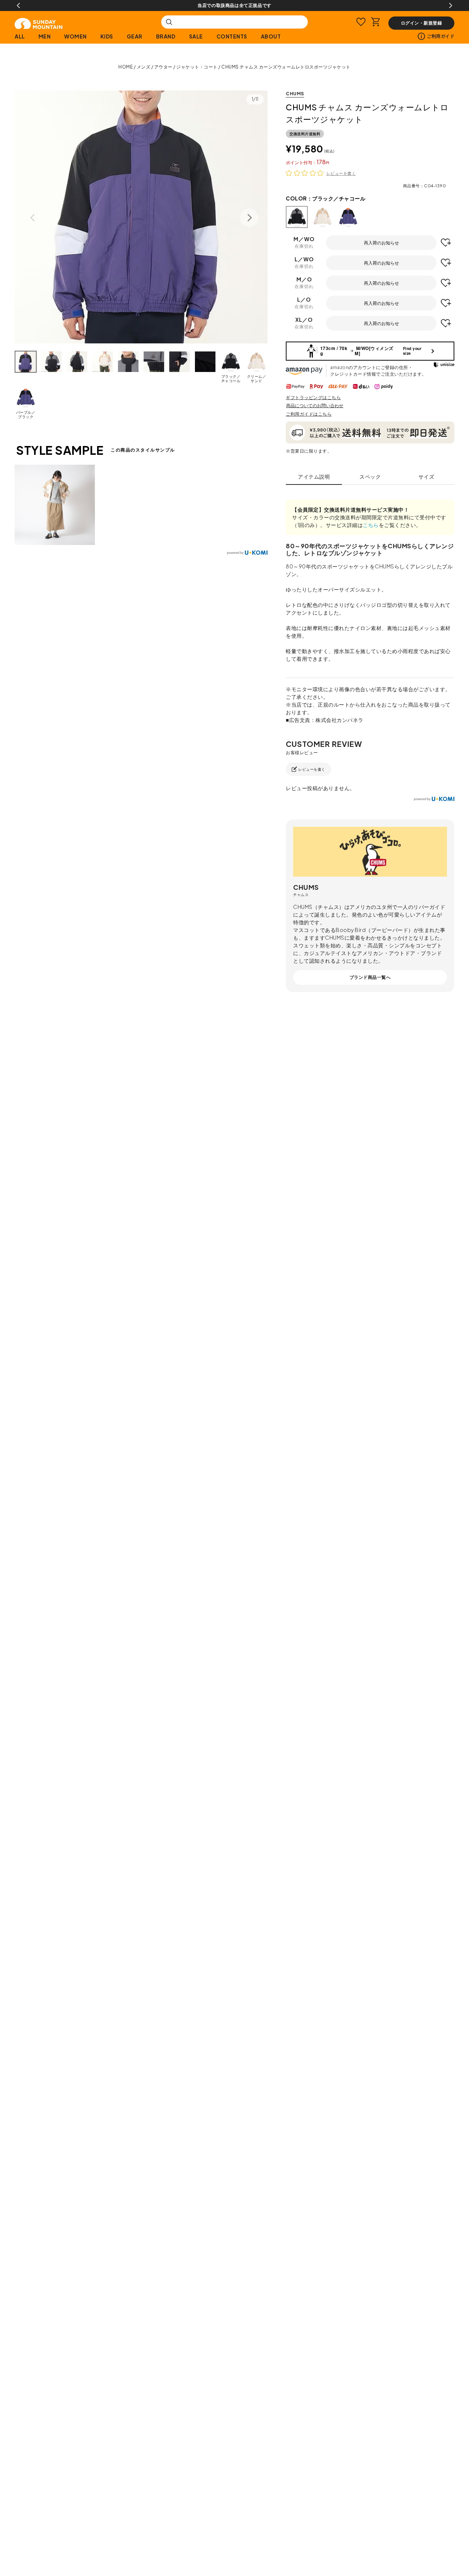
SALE (196, 36)
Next (451, 5)
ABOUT (271, 36)
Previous (18, 5)
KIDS (107, 36)
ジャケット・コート (197, 67)
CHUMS (295, 94)
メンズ (144, 67)
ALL (20, 36)
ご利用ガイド (441, 36)
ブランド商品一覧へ (370, 977)
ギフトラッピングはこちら (313, 397)
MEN (45, 36)
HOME (125, 67)
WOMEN (75, 36)
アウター (163, 67)
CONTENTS (232, 36)
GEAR (135, 36)
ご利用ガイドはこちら (309, 414)
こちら (371, 525)
